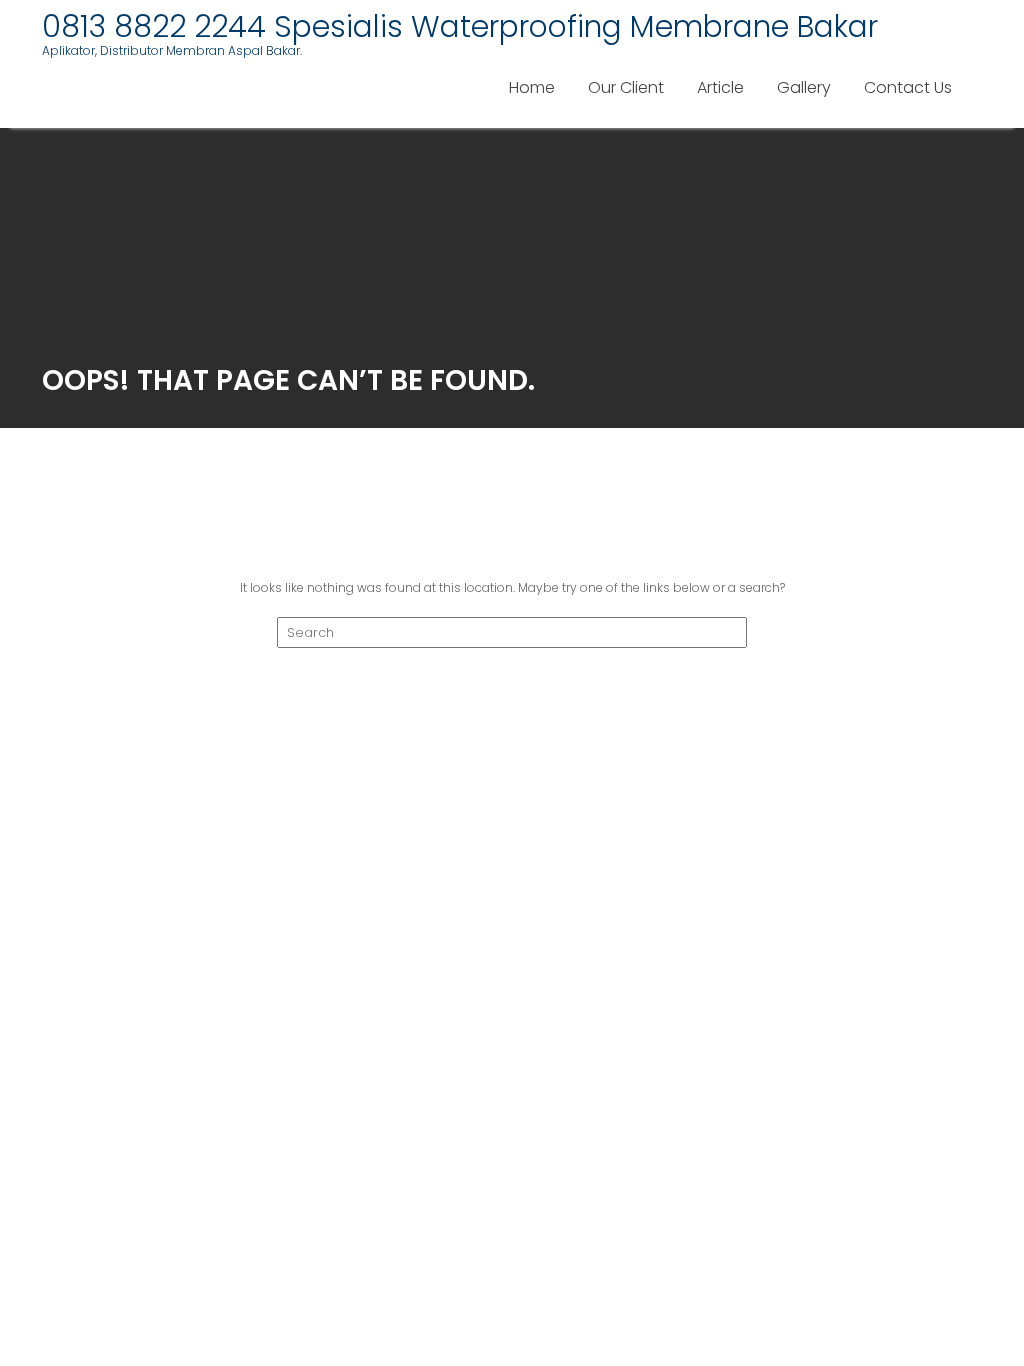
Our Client (626, 87)
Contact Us (908, 87)
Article (720, 87)
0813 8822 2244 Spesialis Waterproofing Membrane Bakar (460, 26)
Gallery (804, 87)
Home (532, 87)
